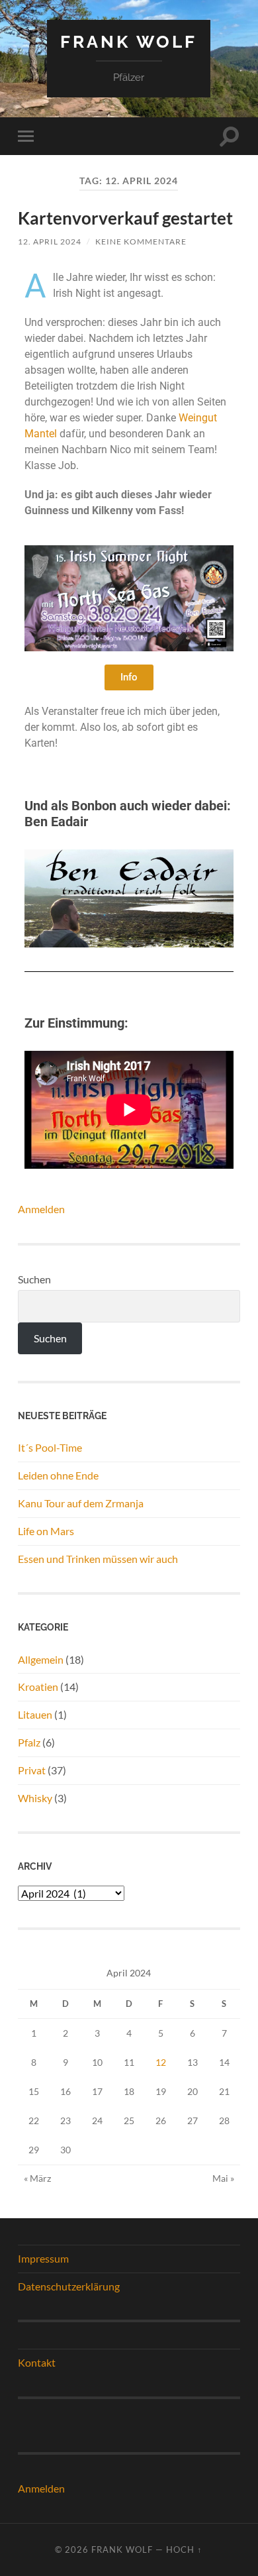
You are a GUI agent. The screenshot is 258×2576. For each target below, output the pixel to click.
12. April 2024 (50, 241)
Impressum (43, 2258)
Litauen (35, 1714)
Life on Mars (46, 1531)
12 (161, 2062)
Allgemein (41, 1659)
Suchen (34, 1279)
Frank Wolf (129, 41)
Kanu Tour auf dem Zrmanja (81, 1503)
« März (37, 2178)
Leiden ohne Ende (58, 1475)
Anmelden (41, 1209)
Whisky (35, 1798)
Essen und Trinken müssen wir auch (98, 1559)
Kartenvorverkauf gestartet (125, 218)
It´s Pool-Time (50, 1447)
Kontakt (37, 2362)
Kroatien (38, 1687)
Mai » (223, 2178)
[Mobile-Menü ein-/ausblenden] (28, 136)
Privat (32, 1770)
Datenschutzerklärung (69, 2286)
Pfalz (29, 1742)
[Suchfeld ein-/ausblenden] (230, 136)
